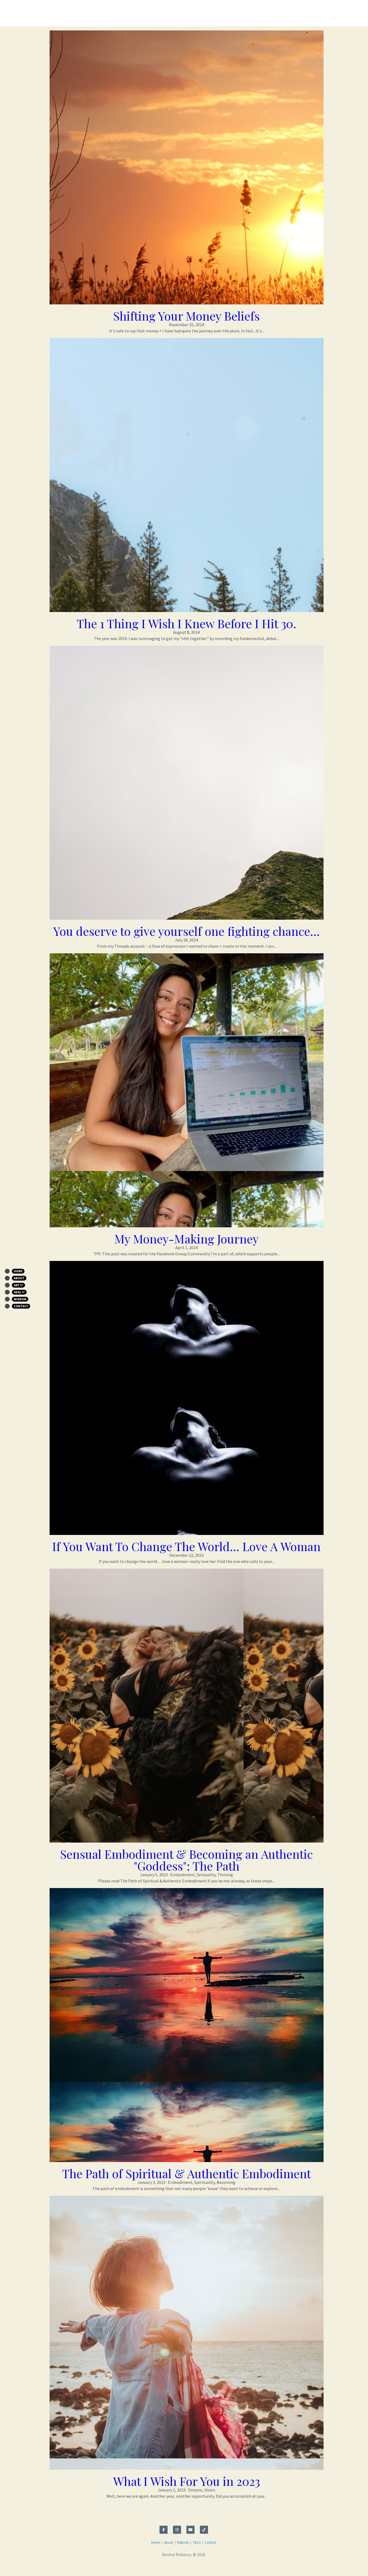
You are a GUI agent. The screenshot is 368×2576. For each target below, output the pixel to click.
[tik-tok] (204, 2552)
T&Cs (197, 2565)
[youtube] (190, 2552)
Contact (210, 2565)
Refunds (183, 2565)
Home (156, 2565)
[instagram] (177, 2552)
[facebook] (164, 2552)
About (169, 2565)
